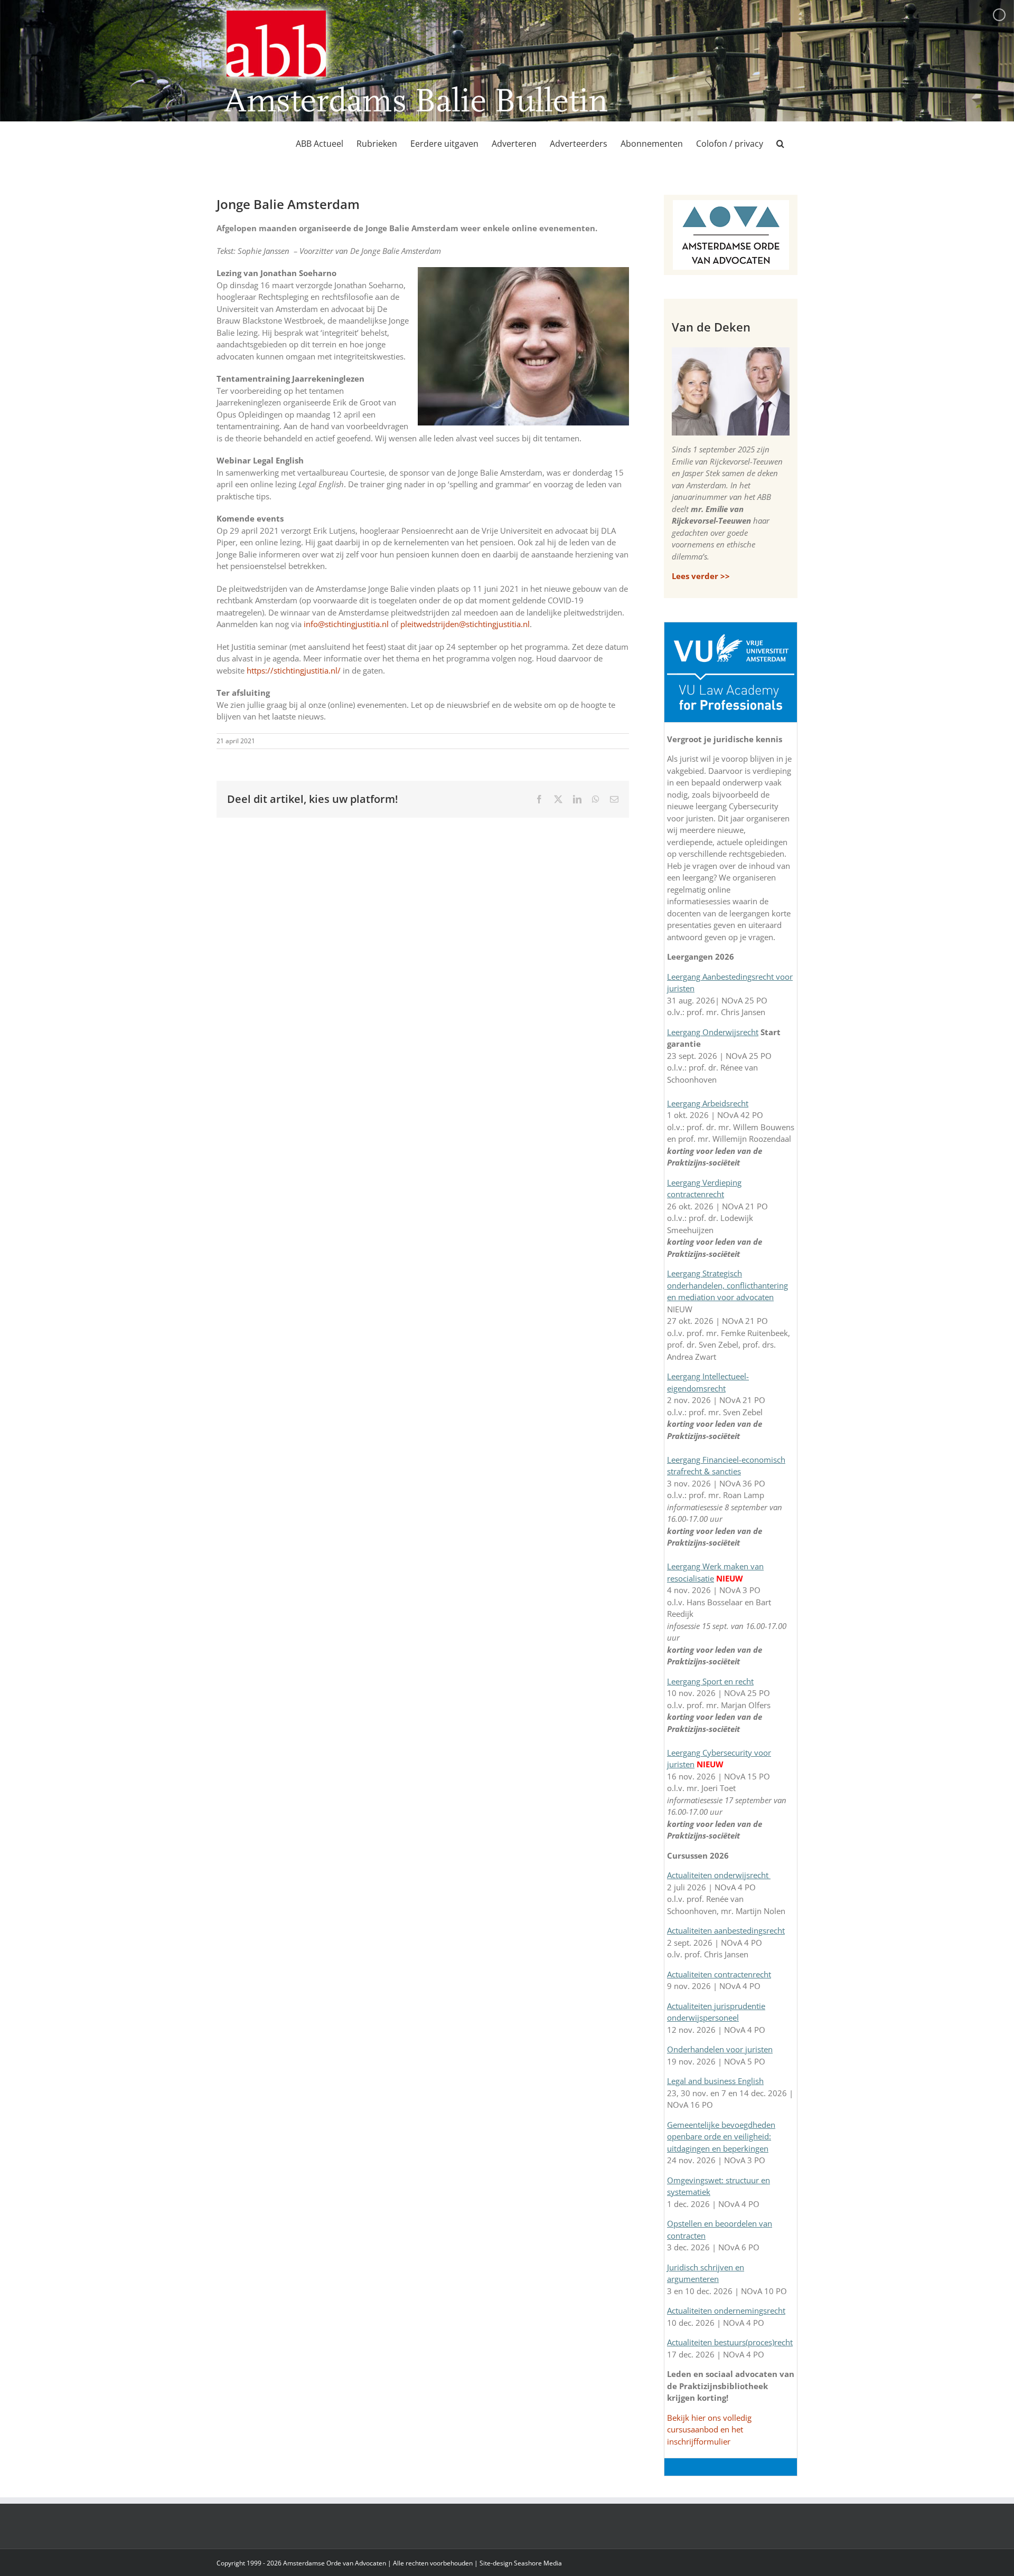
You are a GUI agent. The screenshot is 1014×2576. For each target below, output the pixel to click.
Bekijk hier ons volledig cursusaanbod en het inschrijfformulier (709, 2430)
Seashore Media (538, 2563)
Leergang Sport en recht (710, 1681)
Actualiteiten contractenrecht (719, 1974)
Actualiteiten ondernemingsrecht (726, 2310)
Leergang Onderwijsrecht (713, 1032)
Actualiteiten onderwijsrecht (719, 1875)
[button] (780, 144)
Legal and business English (715, 2081)
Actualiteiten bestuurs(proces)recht (730, 2342)
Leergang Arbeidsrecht (708, 1103)
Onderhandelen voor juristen (720, 2049)
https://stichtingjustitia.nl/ (294, 670)
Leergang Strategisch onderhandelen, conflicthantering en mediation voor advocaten (727, 1285)
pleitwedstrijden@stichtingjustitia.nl (465, 624)
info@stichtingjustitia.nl (346, 624)
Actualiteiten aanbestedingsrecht (726, 1930)
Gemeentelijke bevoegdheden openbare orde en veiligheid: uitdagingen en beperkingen (721, 2137)
